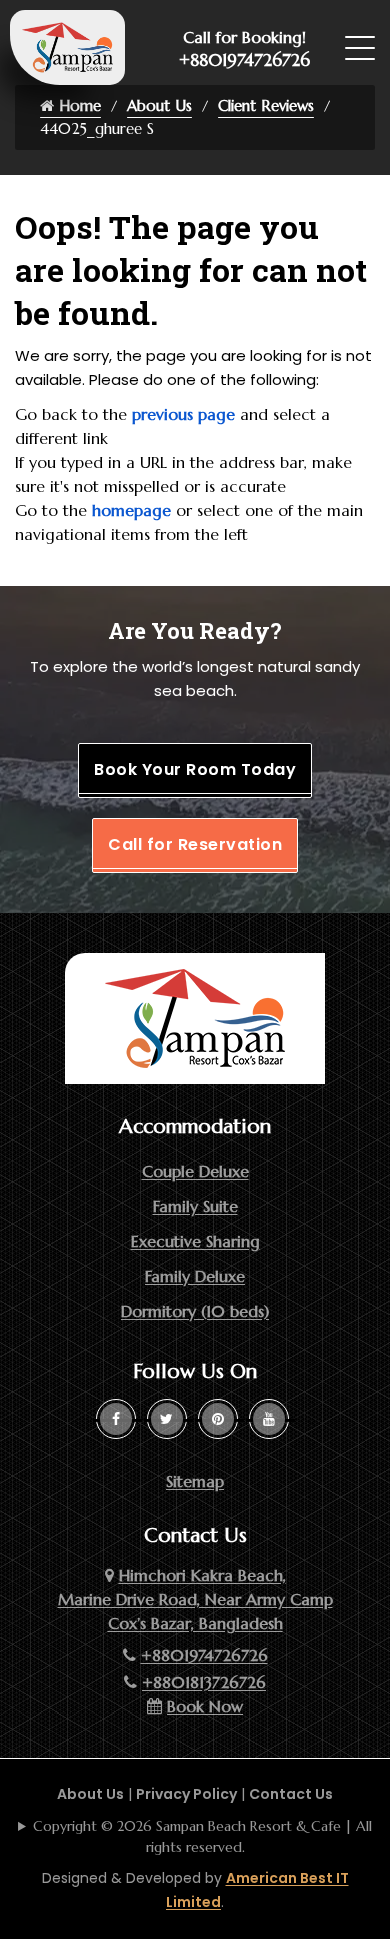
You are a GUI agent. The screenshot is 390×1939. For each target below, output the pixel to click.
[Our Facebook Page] (116, 1419)
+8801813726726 (204, 1682)
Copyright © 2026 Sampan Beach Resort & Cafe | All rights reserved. (202, 1836)
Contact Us (291, 1794)
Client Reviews (266, 105)
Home (77, 105)
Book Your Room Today (195, 769)
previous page (183, 414)
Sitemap (195, 1481)
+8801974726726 (244, 60)
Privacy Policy (186, 1794)
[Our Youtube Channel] (269, 1419)
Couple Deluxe (195, 1171)
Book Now (205, 1706)
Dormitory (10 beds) (195, 1311)
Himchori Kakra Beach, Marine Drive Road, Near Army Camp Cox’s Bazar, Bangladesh (195, 1599)
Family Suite (195, 1206)
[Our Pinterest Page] (218, 1419)
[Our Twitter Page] (167, 1419)
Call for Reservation (195, 844)
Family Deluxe (195, 1276)
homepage (131, 510)
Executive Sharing (195, 1241)
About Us (159, 105)
